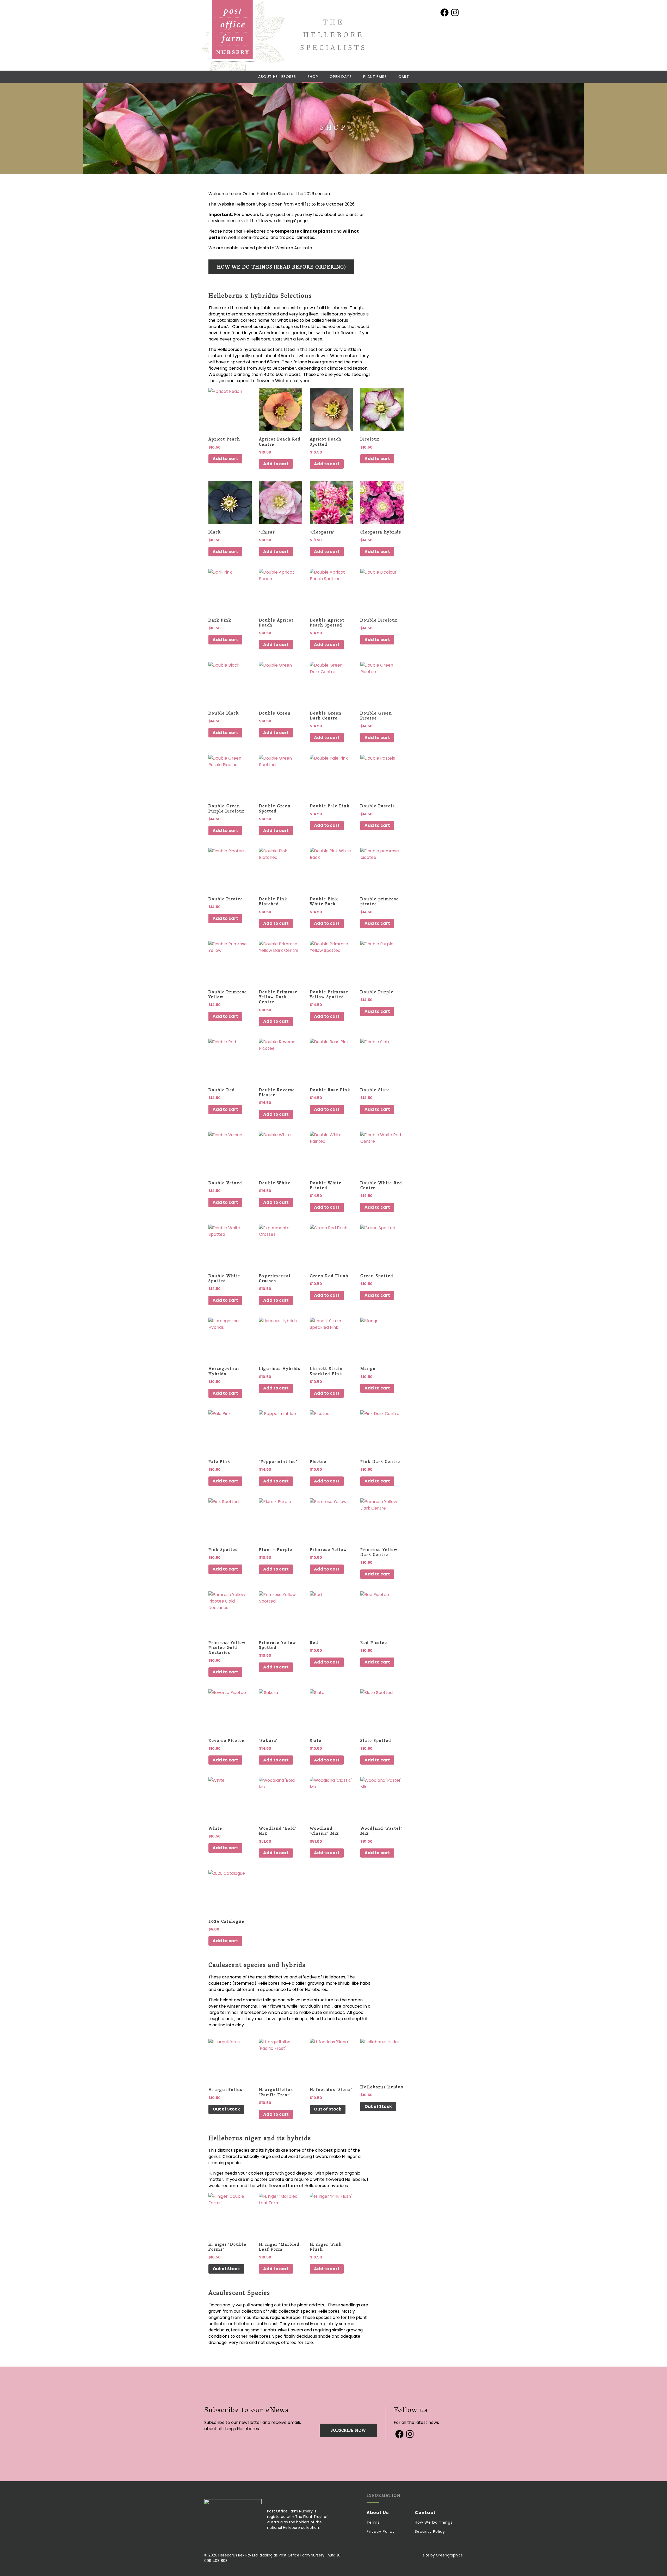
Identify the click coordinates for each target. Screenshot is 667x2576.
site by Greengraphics (443, 2555)
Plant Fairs (375, 77)
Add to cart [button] (225, 459)
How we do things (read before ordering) (281, 268)
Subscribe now (348, 2431)
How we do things (434, 2522)
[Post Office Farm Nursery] (232, 31)
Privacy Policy (381, 2531)
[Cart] (404, 77)
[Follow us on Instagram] (455, 13)
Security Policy (430, 2531)
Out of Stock (226, 2109)
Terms (373, 2522)
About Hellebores (277, 77)
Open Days (341, 77)
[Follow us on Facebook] (444, 13)
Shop (313, 77)
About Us (378, 2513)
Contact (425, 2513)
